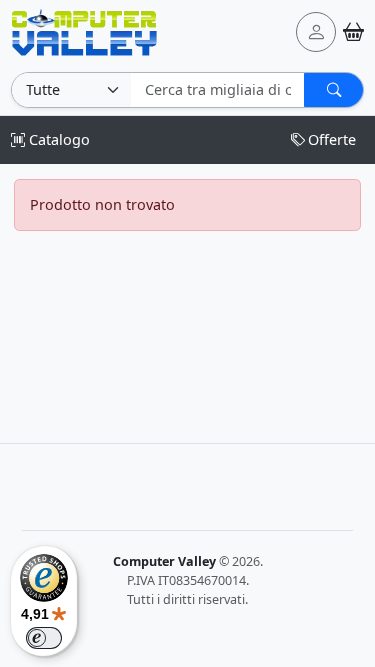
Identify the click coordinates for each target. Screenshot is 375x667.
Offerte (332, 139)
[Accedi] (316, 32)
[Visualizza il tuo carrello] (353, 31)
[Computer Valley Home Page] (84, 30)
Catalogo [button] (57, 139)
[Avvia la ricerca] (333, 90)
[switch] (44, 638)
